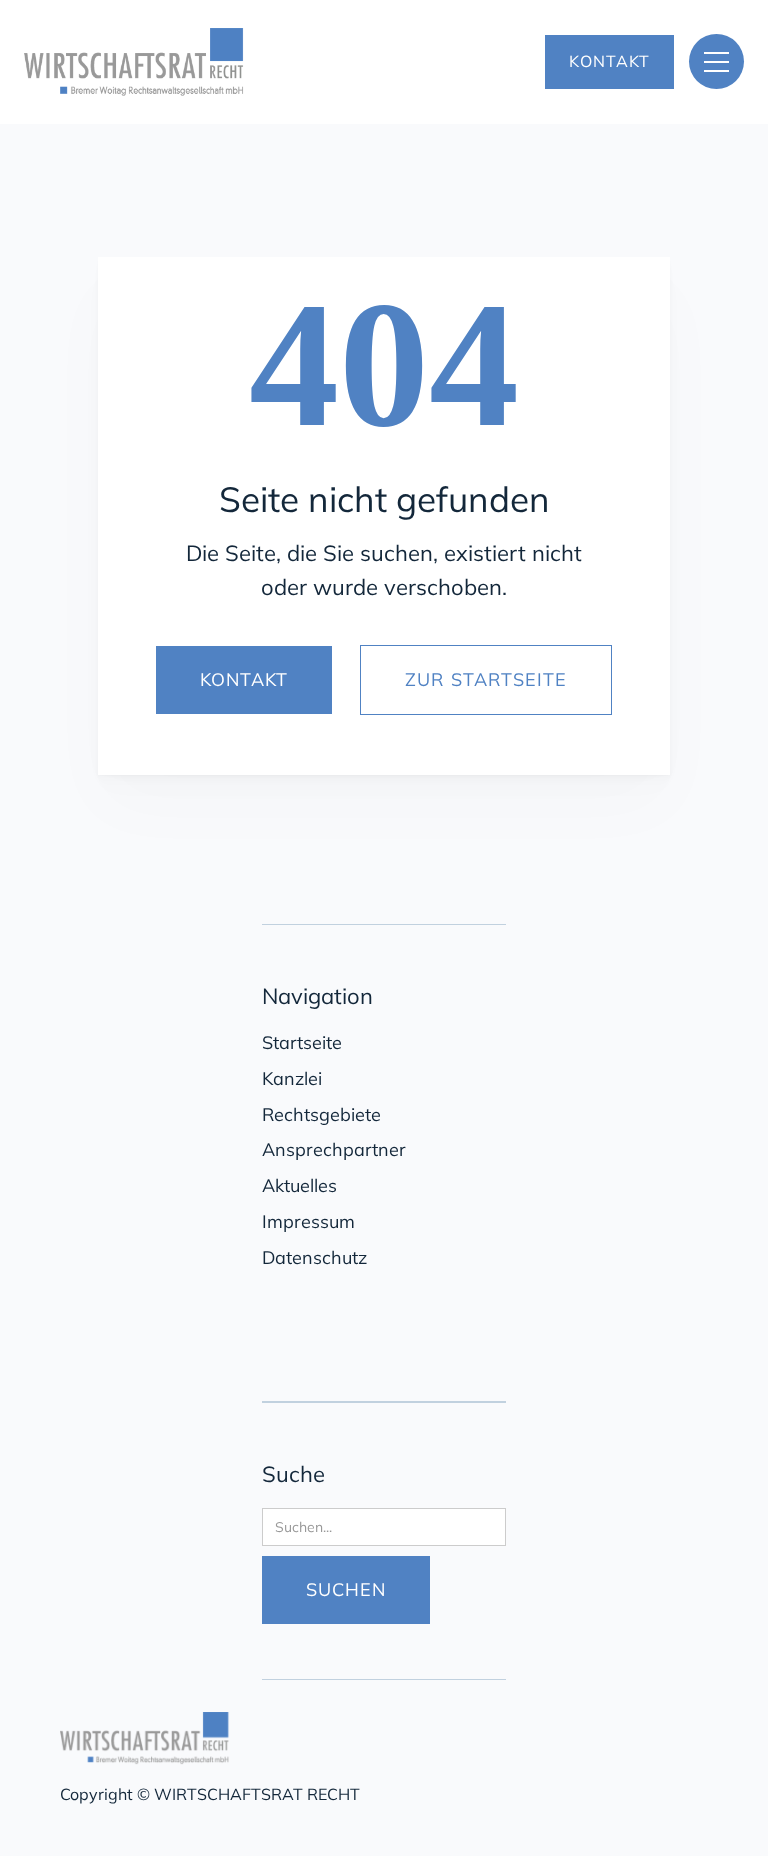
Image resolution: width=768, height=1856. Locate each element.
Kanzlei (292, 1078)
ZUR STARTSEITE (486, 679)
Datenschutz (314, 1257)
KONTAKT (609, 61)
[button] (716, 61)
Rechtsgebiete (321, 1114)
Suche (293, 1474)
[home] (221, 62)
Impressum (308, 1221)
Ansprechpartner (334, 1149)
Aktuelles (299, 1185)
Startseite (302, 1042)
